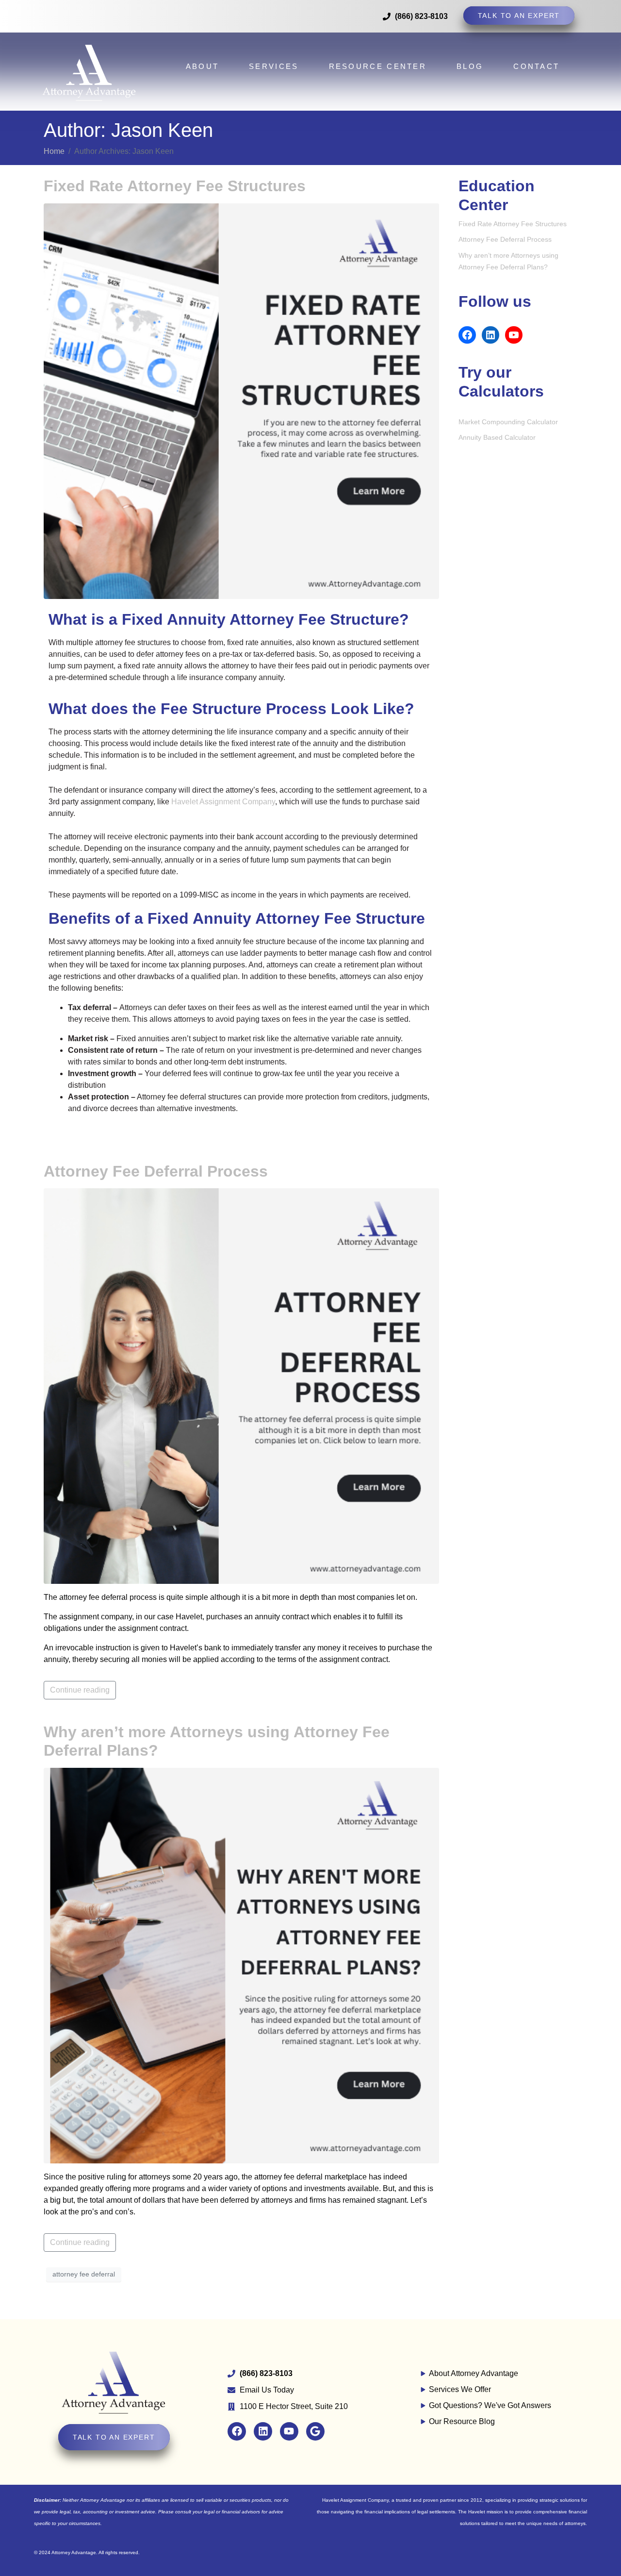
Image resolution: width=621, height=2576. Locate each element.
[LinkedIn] (490, 335)
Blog (470, 66)
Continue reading (80, 1690)
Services (274, 66)
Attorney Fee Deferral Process (156, 1171)
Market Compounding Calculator (508, 422)
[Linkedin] (263, 2431)
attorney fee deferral (84, 2274)
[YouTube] (514, 335)
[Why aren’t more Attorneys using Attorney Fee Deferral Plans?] (241, 1965)
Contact (536, 66)
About (203, 66)
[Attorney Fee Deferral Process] (241, 1386)
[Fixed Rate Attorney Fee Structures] (241, 400)
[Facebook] (467, 335)
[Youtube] (289, 2431)
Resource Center (378, 66)
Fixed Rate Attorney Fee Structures (175, 186)
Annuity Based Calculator (497, 437)
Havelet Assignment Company (223, 802)
